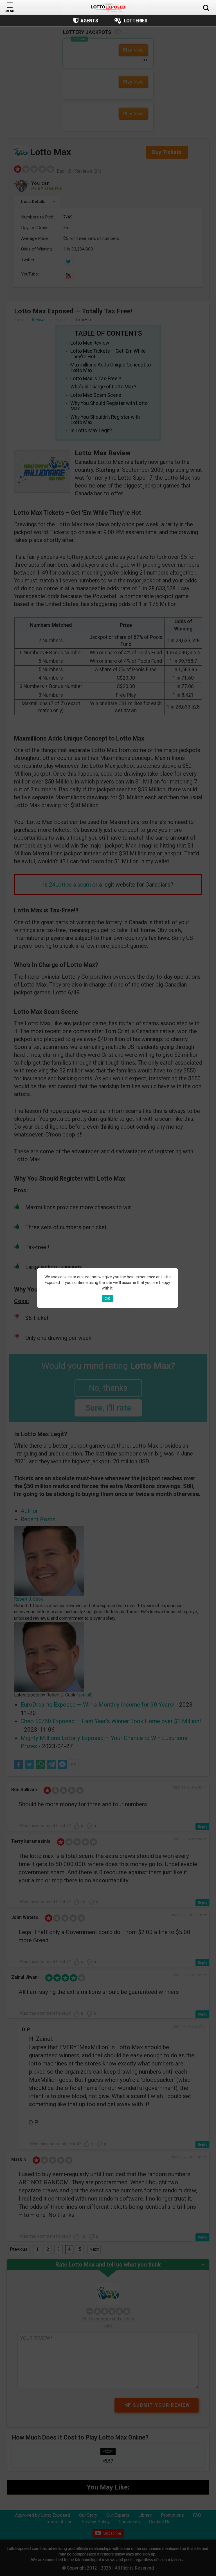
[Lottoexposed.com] (108, 7)
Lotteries (136, 21)
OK (107, 1299)
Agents (89, 21)
